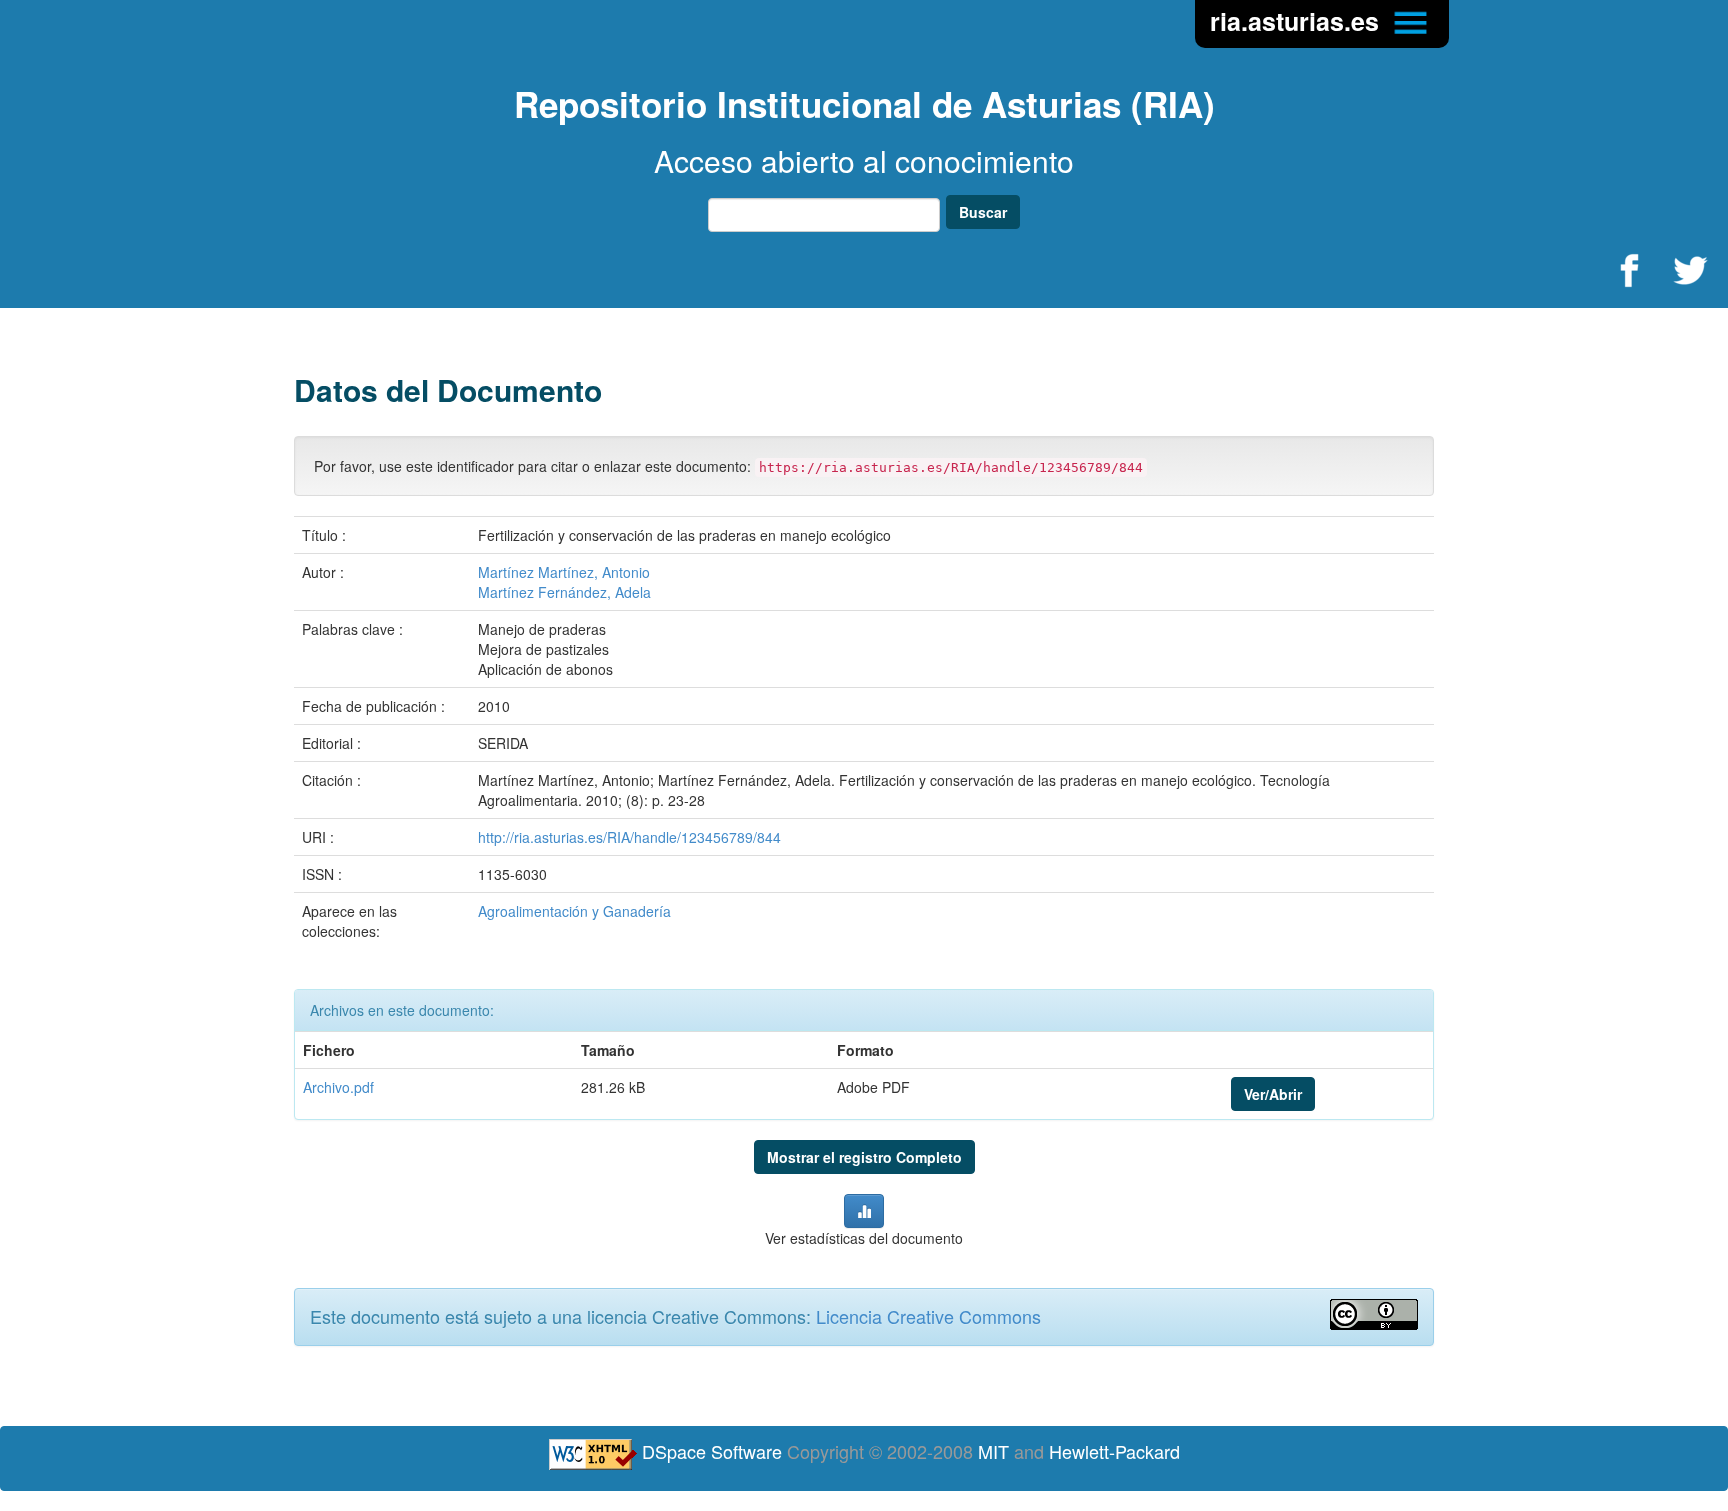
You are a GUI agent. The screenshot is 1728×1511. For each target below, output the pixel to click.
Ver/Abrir (1273, 1094)
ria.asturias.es (1298, 21)
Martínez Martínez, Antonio (564, 572)
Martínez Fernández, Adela (564, 592)
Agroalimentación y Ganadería (574, 911)
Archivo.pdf (338, 1087)
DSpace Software (712, 1451)
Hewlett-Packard (1114, 1451)
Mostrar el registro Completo (864, 1157)
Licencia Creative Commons (928, 1316)
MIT (993, 1451)
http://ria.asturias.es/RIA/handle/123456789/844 (629, 837)
